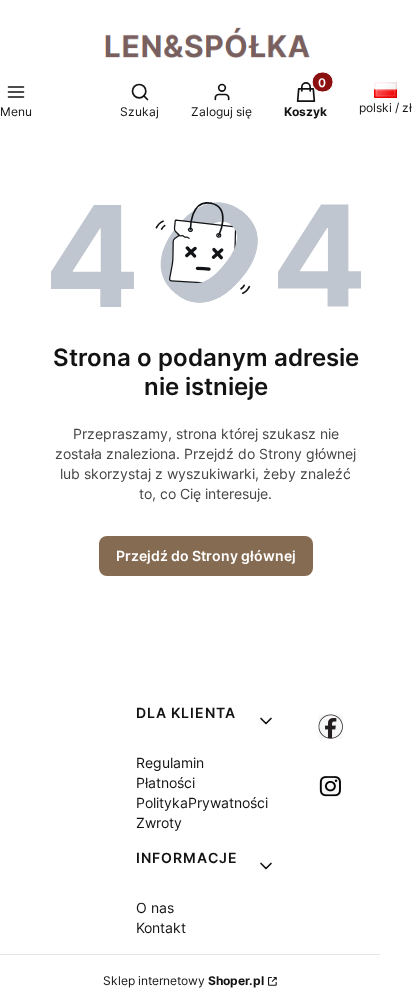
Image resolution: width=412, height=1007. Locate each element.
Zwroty (159, 822)
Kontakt (161, 927)
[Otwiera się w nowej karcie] (330, 726)
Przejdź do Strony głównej (206, 555)
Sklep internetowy (183, 980)
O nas (155, 907)
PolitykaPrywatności (202, 802)
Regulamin (170, 762)
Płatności (165, 782)
